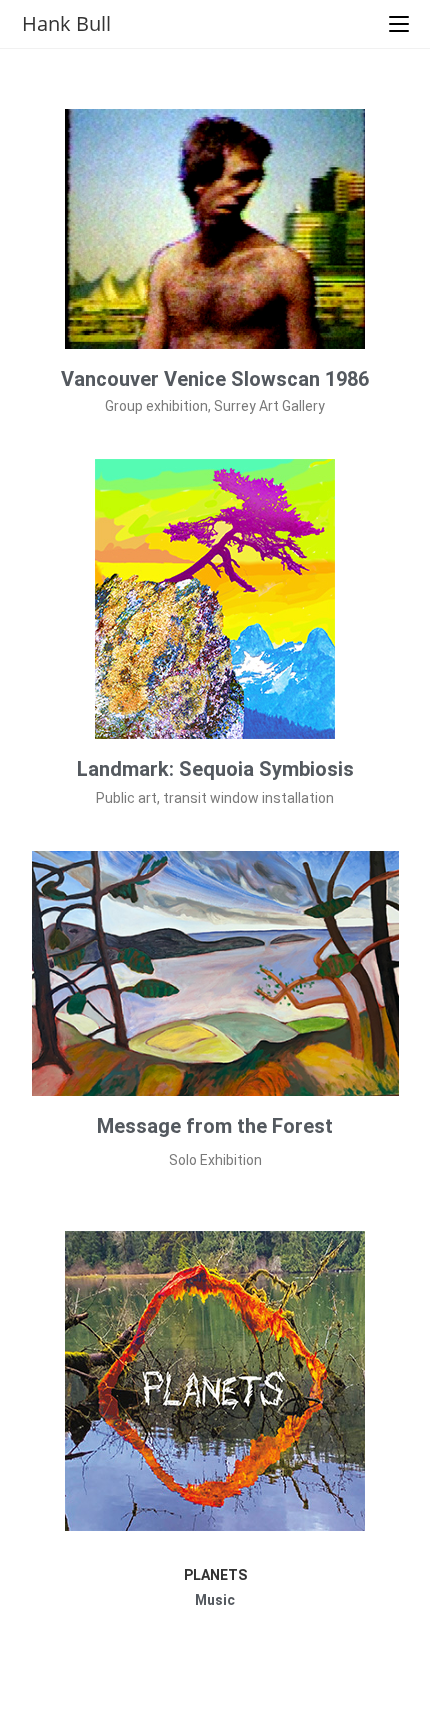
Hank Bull (66, 23)
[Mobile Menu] (399, 24)
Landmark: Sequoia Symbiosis (215, 769)
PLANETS (215, 1575)
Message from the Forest (215, 1126)
